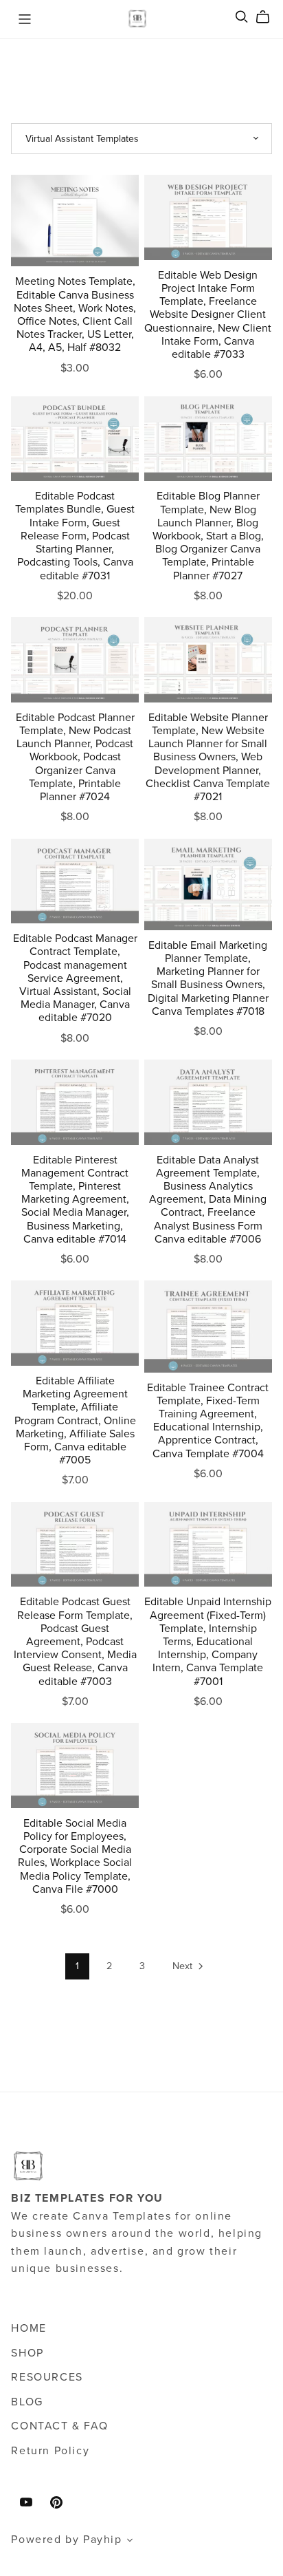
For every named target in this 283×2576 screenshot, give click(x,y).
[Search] (242, 17)
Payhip (103, 2540)
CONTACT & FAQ (59, 2426)
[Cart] (268, 17)
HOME (29, 2328)
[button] (131, 2542)
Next (184, 1966)
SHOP (27, 2353)
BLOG (27, 2402)
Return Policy (50, 2451)
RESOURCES (47, 2377)
